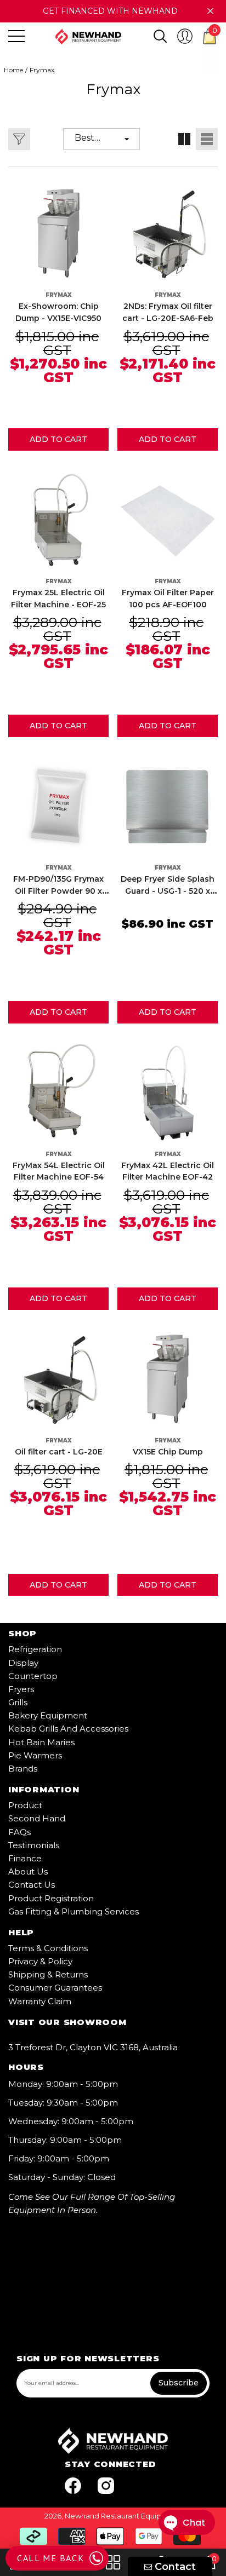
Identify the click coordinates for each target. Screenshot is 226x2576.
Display (23, 1663)
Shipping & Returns (48, 1974)
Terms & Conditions (48, 1948)
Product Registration (51, 1898)
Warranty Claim (40, 2001)
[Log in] (185, 36)
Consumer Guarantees (55, 1988)
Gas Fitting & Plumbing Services (74, 1911)
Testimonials (34, 1845)
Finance (25, 1858)
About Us (28, 1871)
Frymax (42, 70)
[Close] (210, 11)
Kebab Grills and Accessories (68, 1729)
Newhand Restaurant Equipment (123, 2516)
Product (25, 1805)
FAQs (19, 1832)
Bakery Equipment (48, 1715)
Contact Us (32, 1885)
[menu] (16, 36)
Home (13, 70)
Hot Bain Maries (41, 1742)
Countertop (33, 1676)
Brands (23, 1769)
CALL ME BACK (50, 2558)
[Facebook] (73, 2486)
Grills (18, 1702)
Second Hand (37, 1818)
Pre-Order (58, 1585)
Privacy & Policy (40, 1961)
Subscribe (179, 2383)
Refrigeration (35, 1649)
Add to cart (58, 439)
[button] (160, 36)
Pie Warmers (35, 1755)
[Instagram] (106, 2486)
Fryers (21, 1689)
